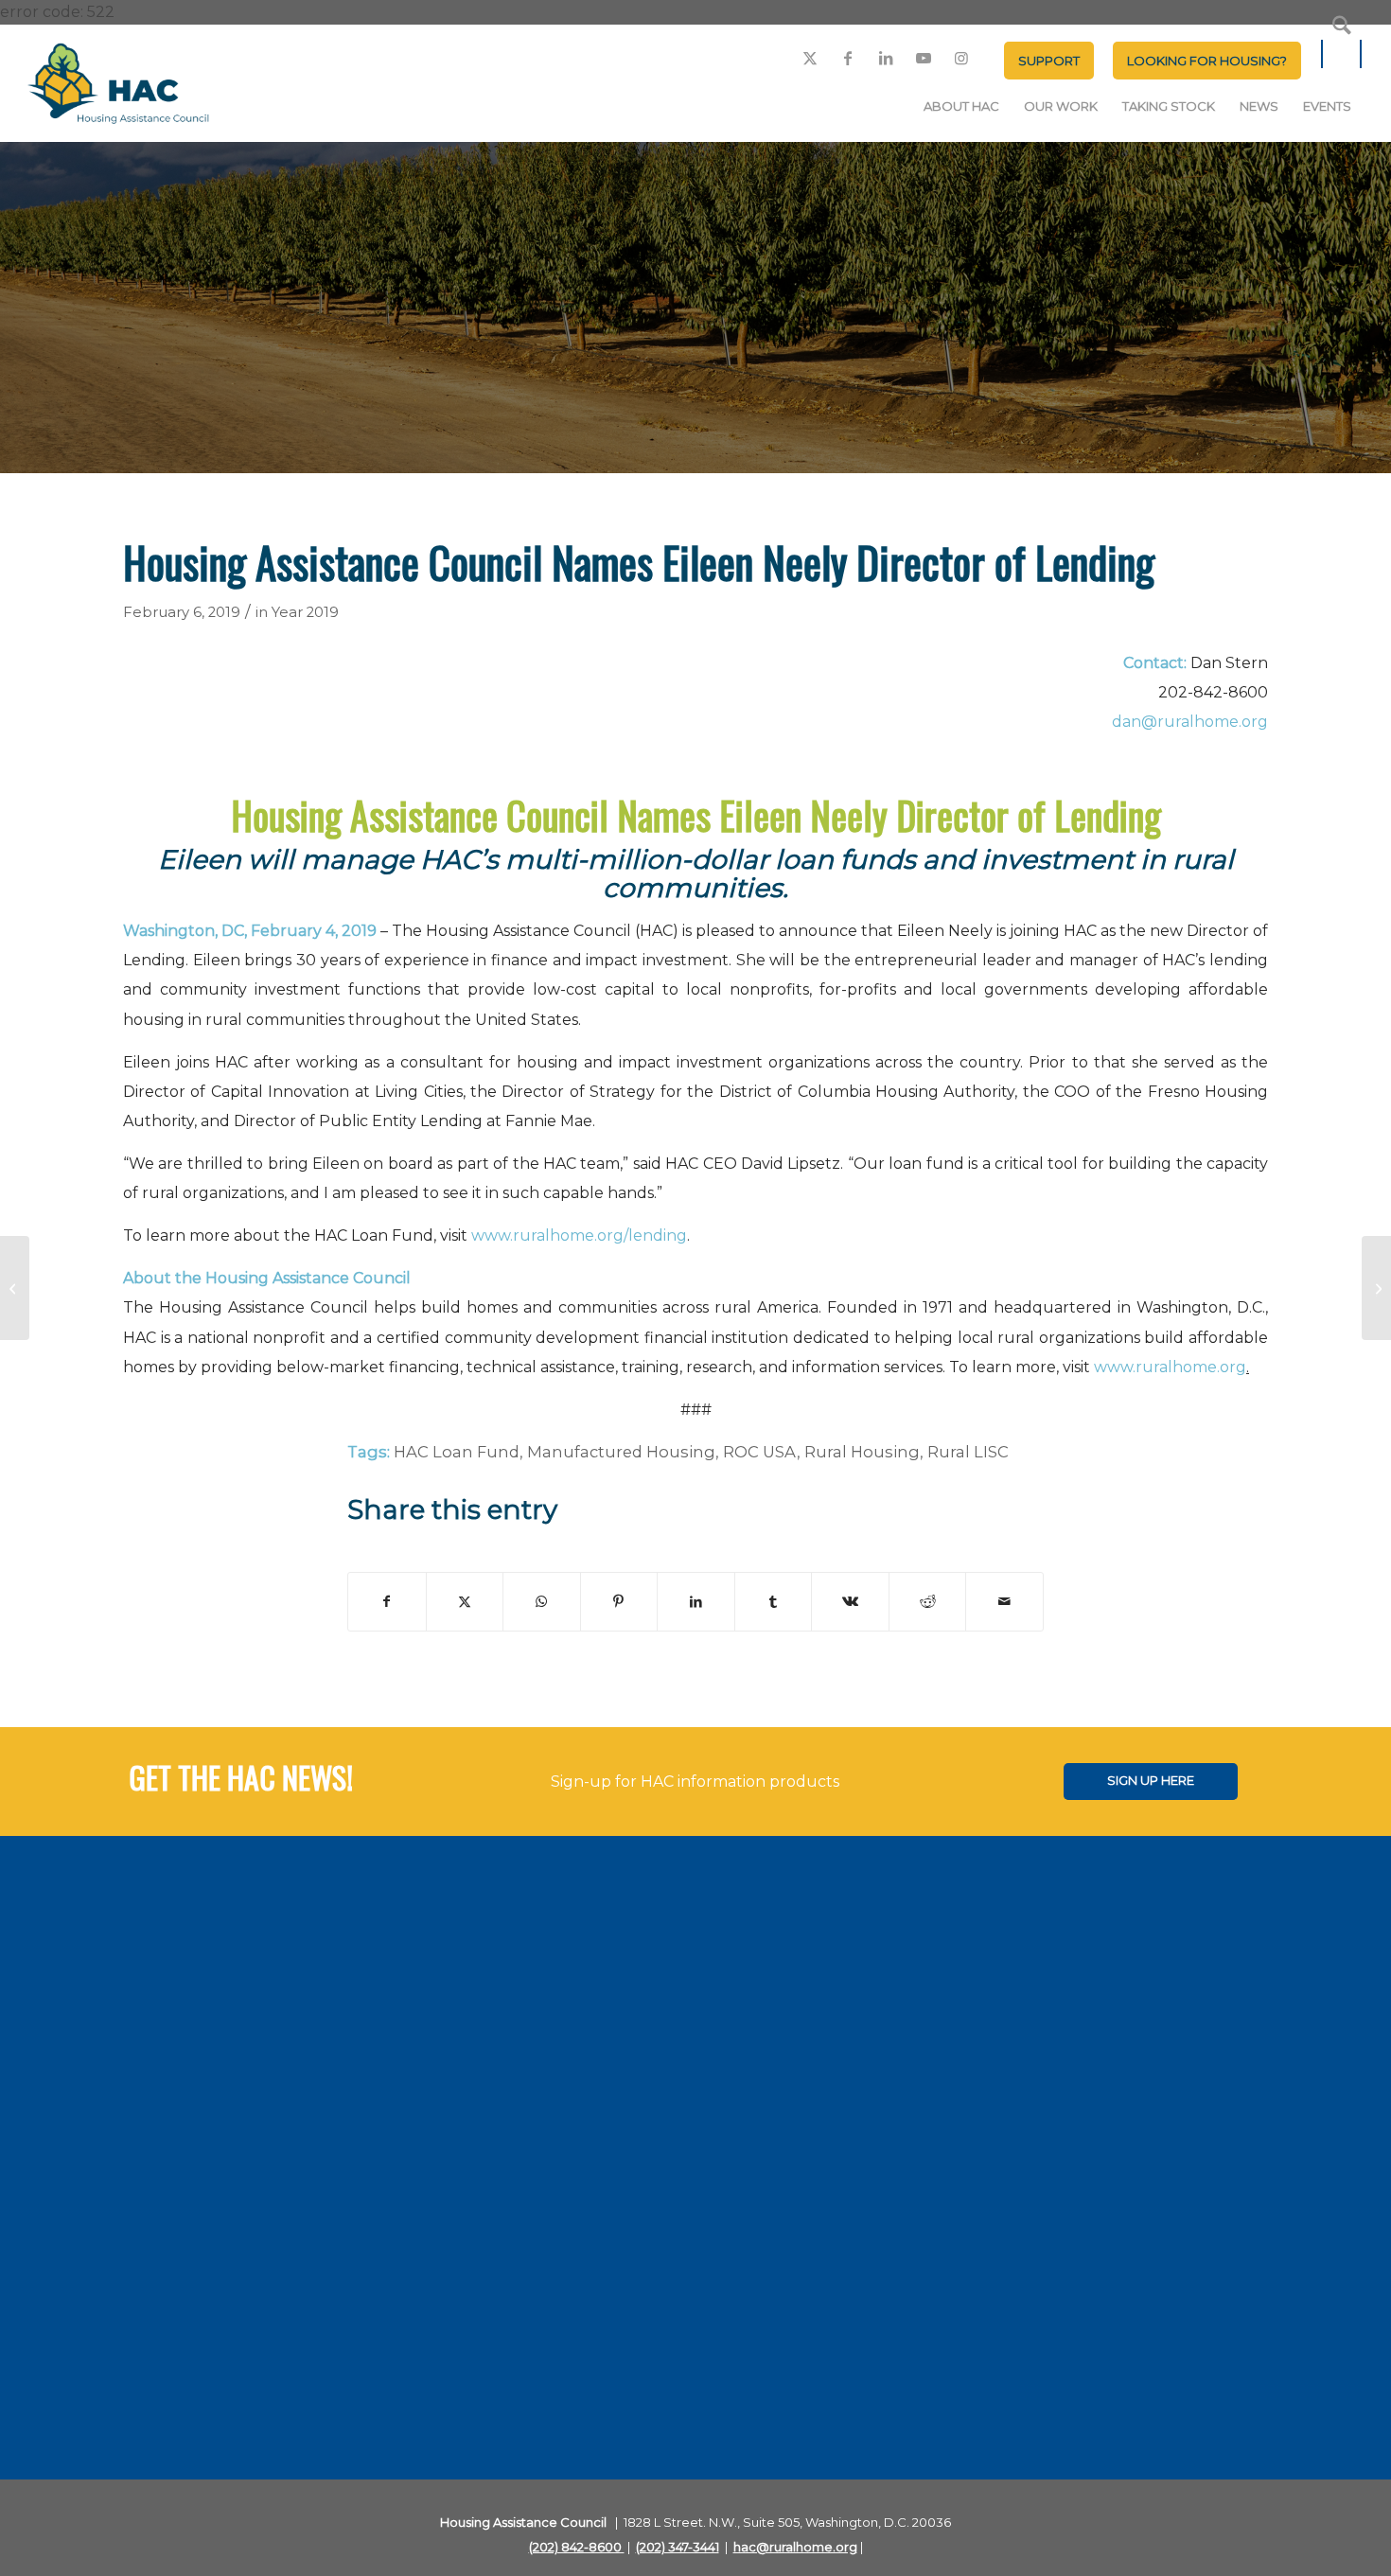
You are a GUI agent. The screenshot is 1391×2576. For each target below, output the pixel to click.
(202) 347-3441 (678, 2547)
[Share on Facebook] (387, 1602)
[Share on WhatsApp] (542, 1602)
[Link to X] (810, 58)
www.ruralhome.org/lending (579, 1235)
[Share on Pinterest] (619, 1602)
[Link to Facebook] (848, 58)
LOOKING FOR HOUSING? (1207, 61)
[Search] (1342, 54)
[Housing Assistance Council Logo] (118, 85)
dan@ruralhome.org (1190, 722)
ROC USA (760, 1452)
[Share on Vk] (850, 1602)
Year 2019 (305, 612)
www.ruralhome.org (1170, 1367)
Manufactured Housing (621, 1452)
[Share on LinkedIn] (696, 1602)
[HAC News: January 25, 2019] (15, 1288)
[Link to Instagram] (961, 58)
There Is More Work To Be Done (1135, 422)
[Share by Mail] (1004, 1602)
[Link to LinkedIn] (886, 58)
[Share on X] (465, 1602)
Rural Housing (862, 1452)
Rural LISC (968, 1452)
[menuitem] (1049, 61)
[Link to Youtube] (924, 58)
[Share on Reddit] (928, 1602)
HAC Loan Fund (457, 1452)
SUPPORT (1049, 61)
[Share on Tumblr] (774, 1602)
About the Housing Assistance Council (267, 1278)
